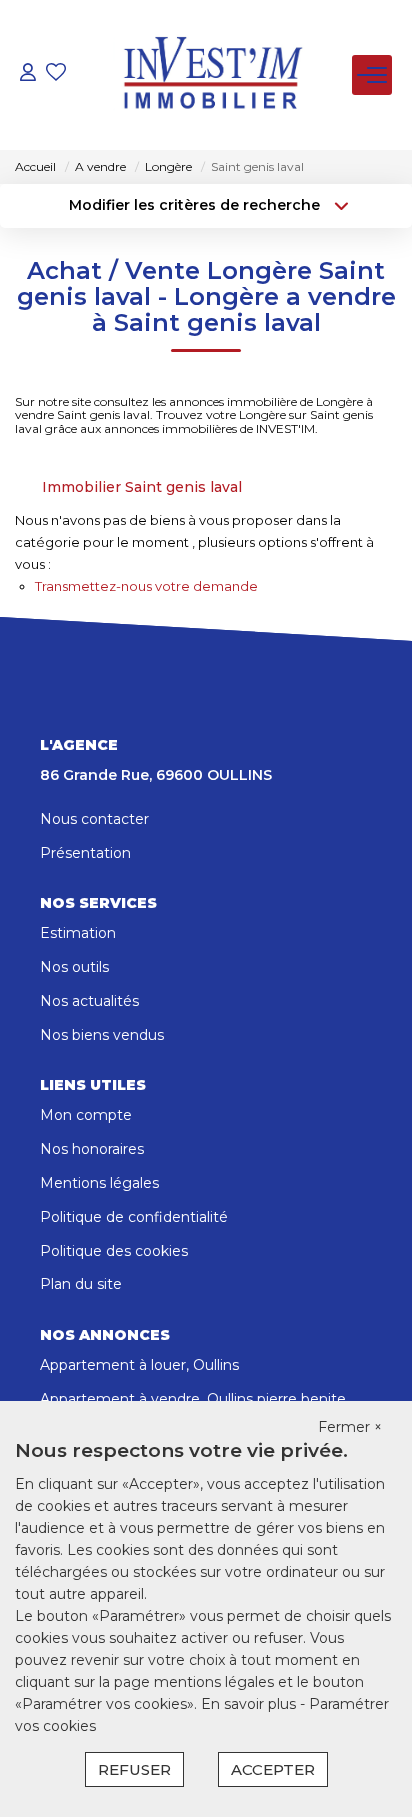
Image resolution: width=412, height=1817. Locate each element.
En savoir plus (250, 1704)
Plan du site (81, 1284)
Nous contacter (94, 819)
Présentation (85, 853)
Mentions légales (99, 1183)
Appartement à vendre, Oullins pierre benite (193, 1399)
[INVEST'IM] (212, 75)
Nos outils (74, 967)
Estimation (78, 933)
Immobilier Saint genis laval (142, 487)
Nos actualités (89, 1001)
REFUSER (134, 1769)
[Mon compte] (28, 74)
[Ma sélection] (56, 74)
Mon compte (86, 1115)
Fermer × (350, 1427)
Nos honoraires (92, 1149)
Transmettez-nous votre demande (146, 586)
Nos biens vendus (102, 1035)
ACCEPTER (273, 1769)
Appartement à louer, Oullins (139, 1365)
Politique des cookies (114, 1251)
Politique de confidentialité (134, 1217)
